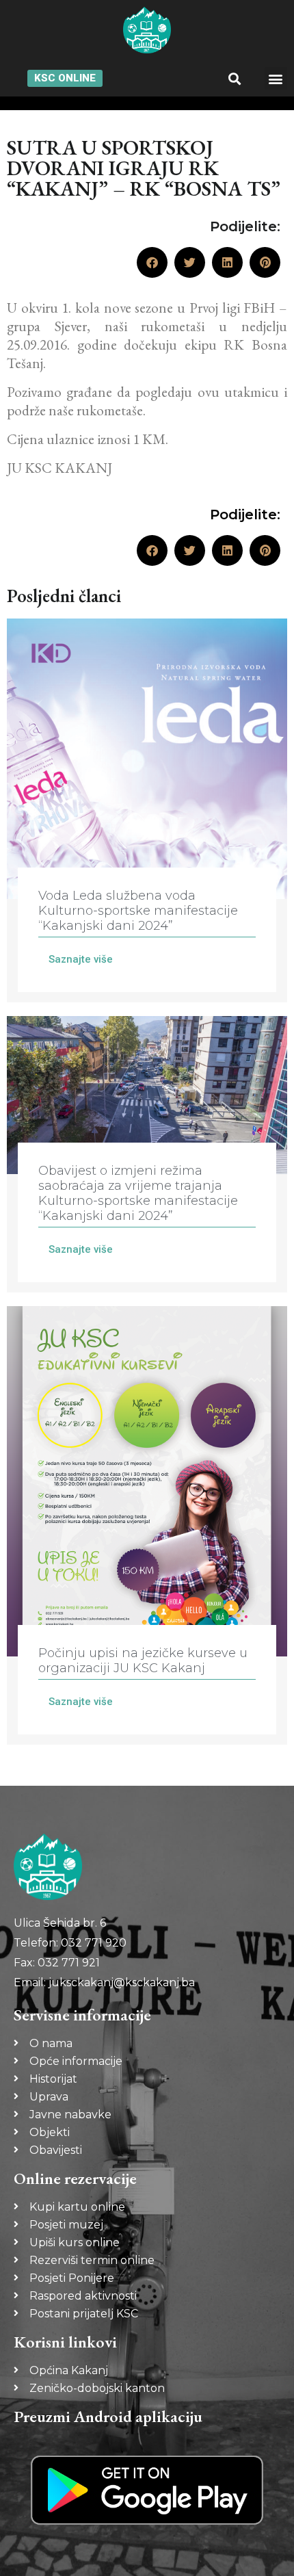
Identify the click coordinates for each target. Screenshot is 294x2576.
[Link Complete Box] (147, 810)
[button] (235, 78)
